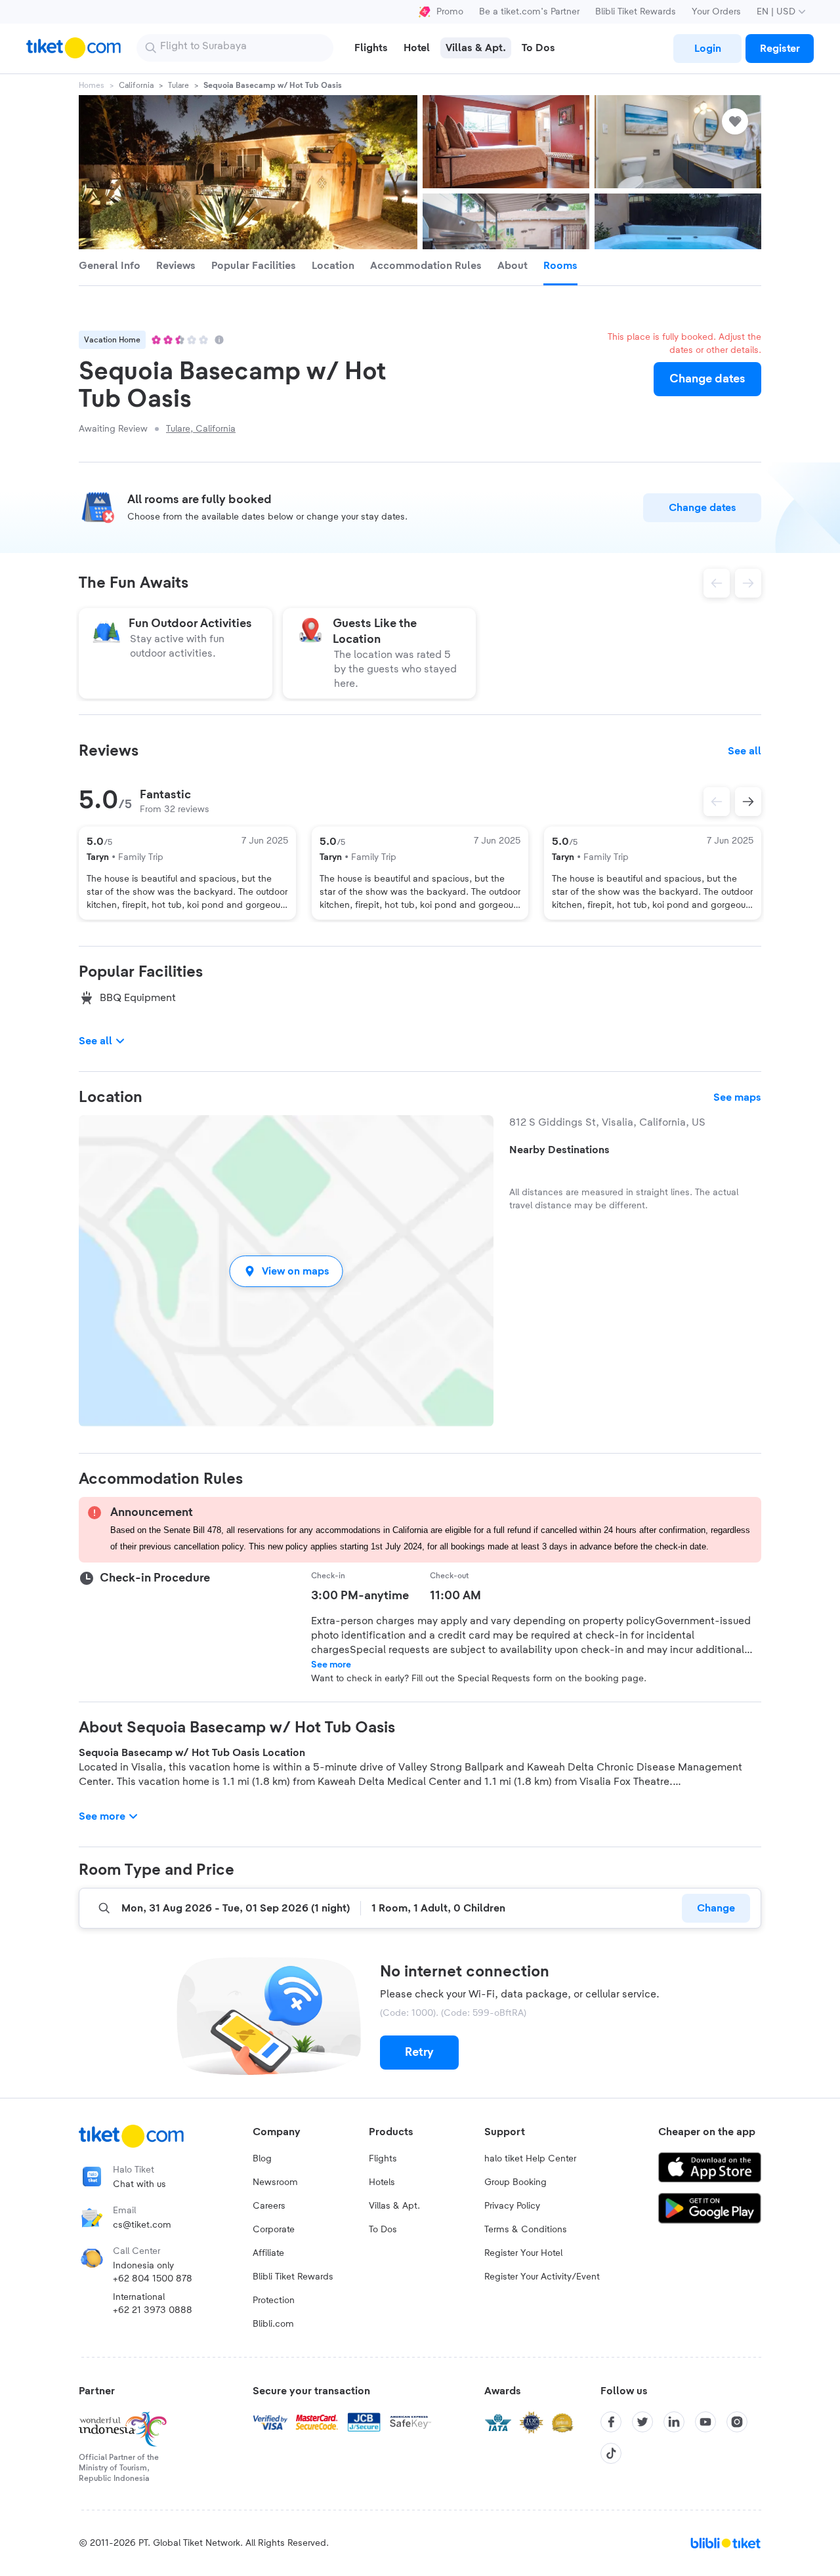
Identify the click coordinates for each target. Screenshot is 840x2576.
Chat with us (139, 2184)
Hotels (382, 2182)
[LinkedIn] (674, 2422)
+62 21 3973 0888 (153, 2310)
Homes (92, 85)
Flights (383, 2159)
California (136, 85)
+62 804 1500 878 (153, 2279)
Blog (262, 2159)
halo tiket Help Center (530, 2159)
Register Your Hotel (523, 2253)
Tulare (178, 85)
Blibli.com (273, 2324)
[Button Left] (717, 802)
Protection (274, 2300)
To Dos (383, 2230)
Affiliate (268, 2253)
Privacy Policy (512, 2206)
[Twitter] (642, 2422)
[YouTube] (705, 2422)
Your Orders (716, 12)
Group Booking (515, 2182)
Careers (269, 2206)
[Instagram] (737, 2422)
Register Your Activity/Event (542, 2277)
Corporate (274, 2230)
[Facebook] (611, 2422)
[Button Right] (748, 802)
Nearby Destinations (559, 1150)
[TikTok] (611, 2453)
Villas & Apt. (394, 2206)
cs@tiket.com (142, 2225)
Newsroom (275, 2182)
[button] (286, 1271)
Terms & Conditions (526, 2230)
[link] (707, 49)
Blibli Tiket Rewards (636, 12)
